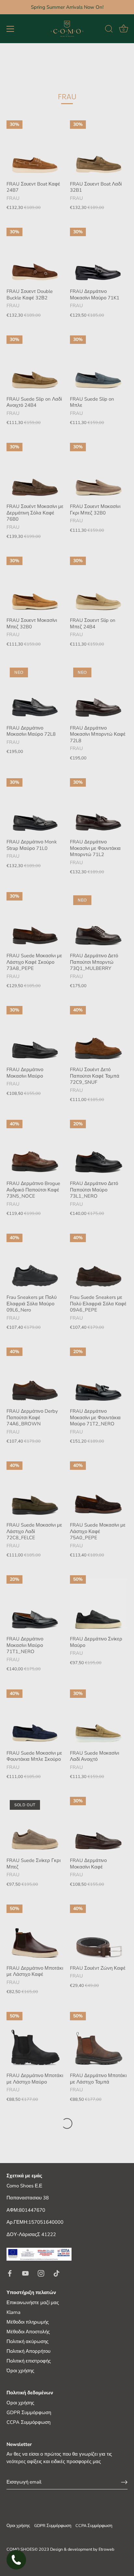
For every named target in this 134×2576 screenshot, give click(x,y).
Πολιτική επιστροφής (29, 2361)
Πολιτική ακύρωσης (27, 2341)
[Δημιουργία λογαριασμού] (124, 2482)
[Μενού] (10, 29)
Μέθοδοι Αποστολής (28, 2332)
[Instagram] (41, 2273)
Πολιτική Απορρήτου (28, 2351)
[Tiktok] (57, 2273)
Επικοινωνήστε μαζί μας (33, 2303)
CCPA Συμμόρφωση (28, 2422)
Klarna (13, 2312)
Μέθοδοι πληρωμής (28, 2322)
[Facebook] (10, 2273)
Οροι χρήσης (20, 2403)
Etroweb (106, 2549)
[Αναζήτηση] (109, 30)
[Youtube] (25, 2273)
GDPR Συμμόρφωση (29, 2413)
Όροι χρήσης (20, 2371)
